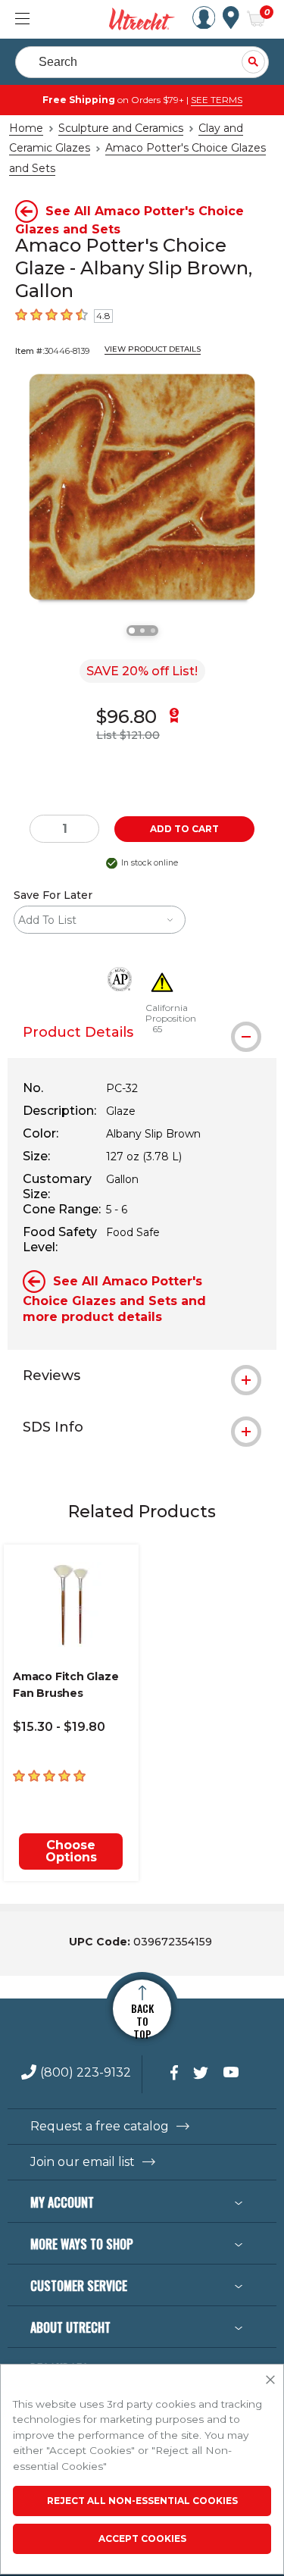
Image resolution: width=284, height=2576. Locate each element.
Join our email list (83, 2162)
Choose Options (71, 1851)
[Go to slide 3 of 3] (153, 631)
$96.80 (126, 717)
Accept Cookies (142, 2538)
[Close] (270, 2380)
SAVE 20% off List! (142, 671)
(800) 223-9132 (86, 2073)
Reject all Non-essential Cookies (142, 2501)
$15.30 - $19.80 (59, 1727)
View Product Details (153, 349)
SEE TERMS (217, 100)
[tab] (142, 1032)
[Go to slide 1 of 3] (132, 631)
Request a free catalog (100, 2127)
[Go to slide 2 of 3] (142, 631)
